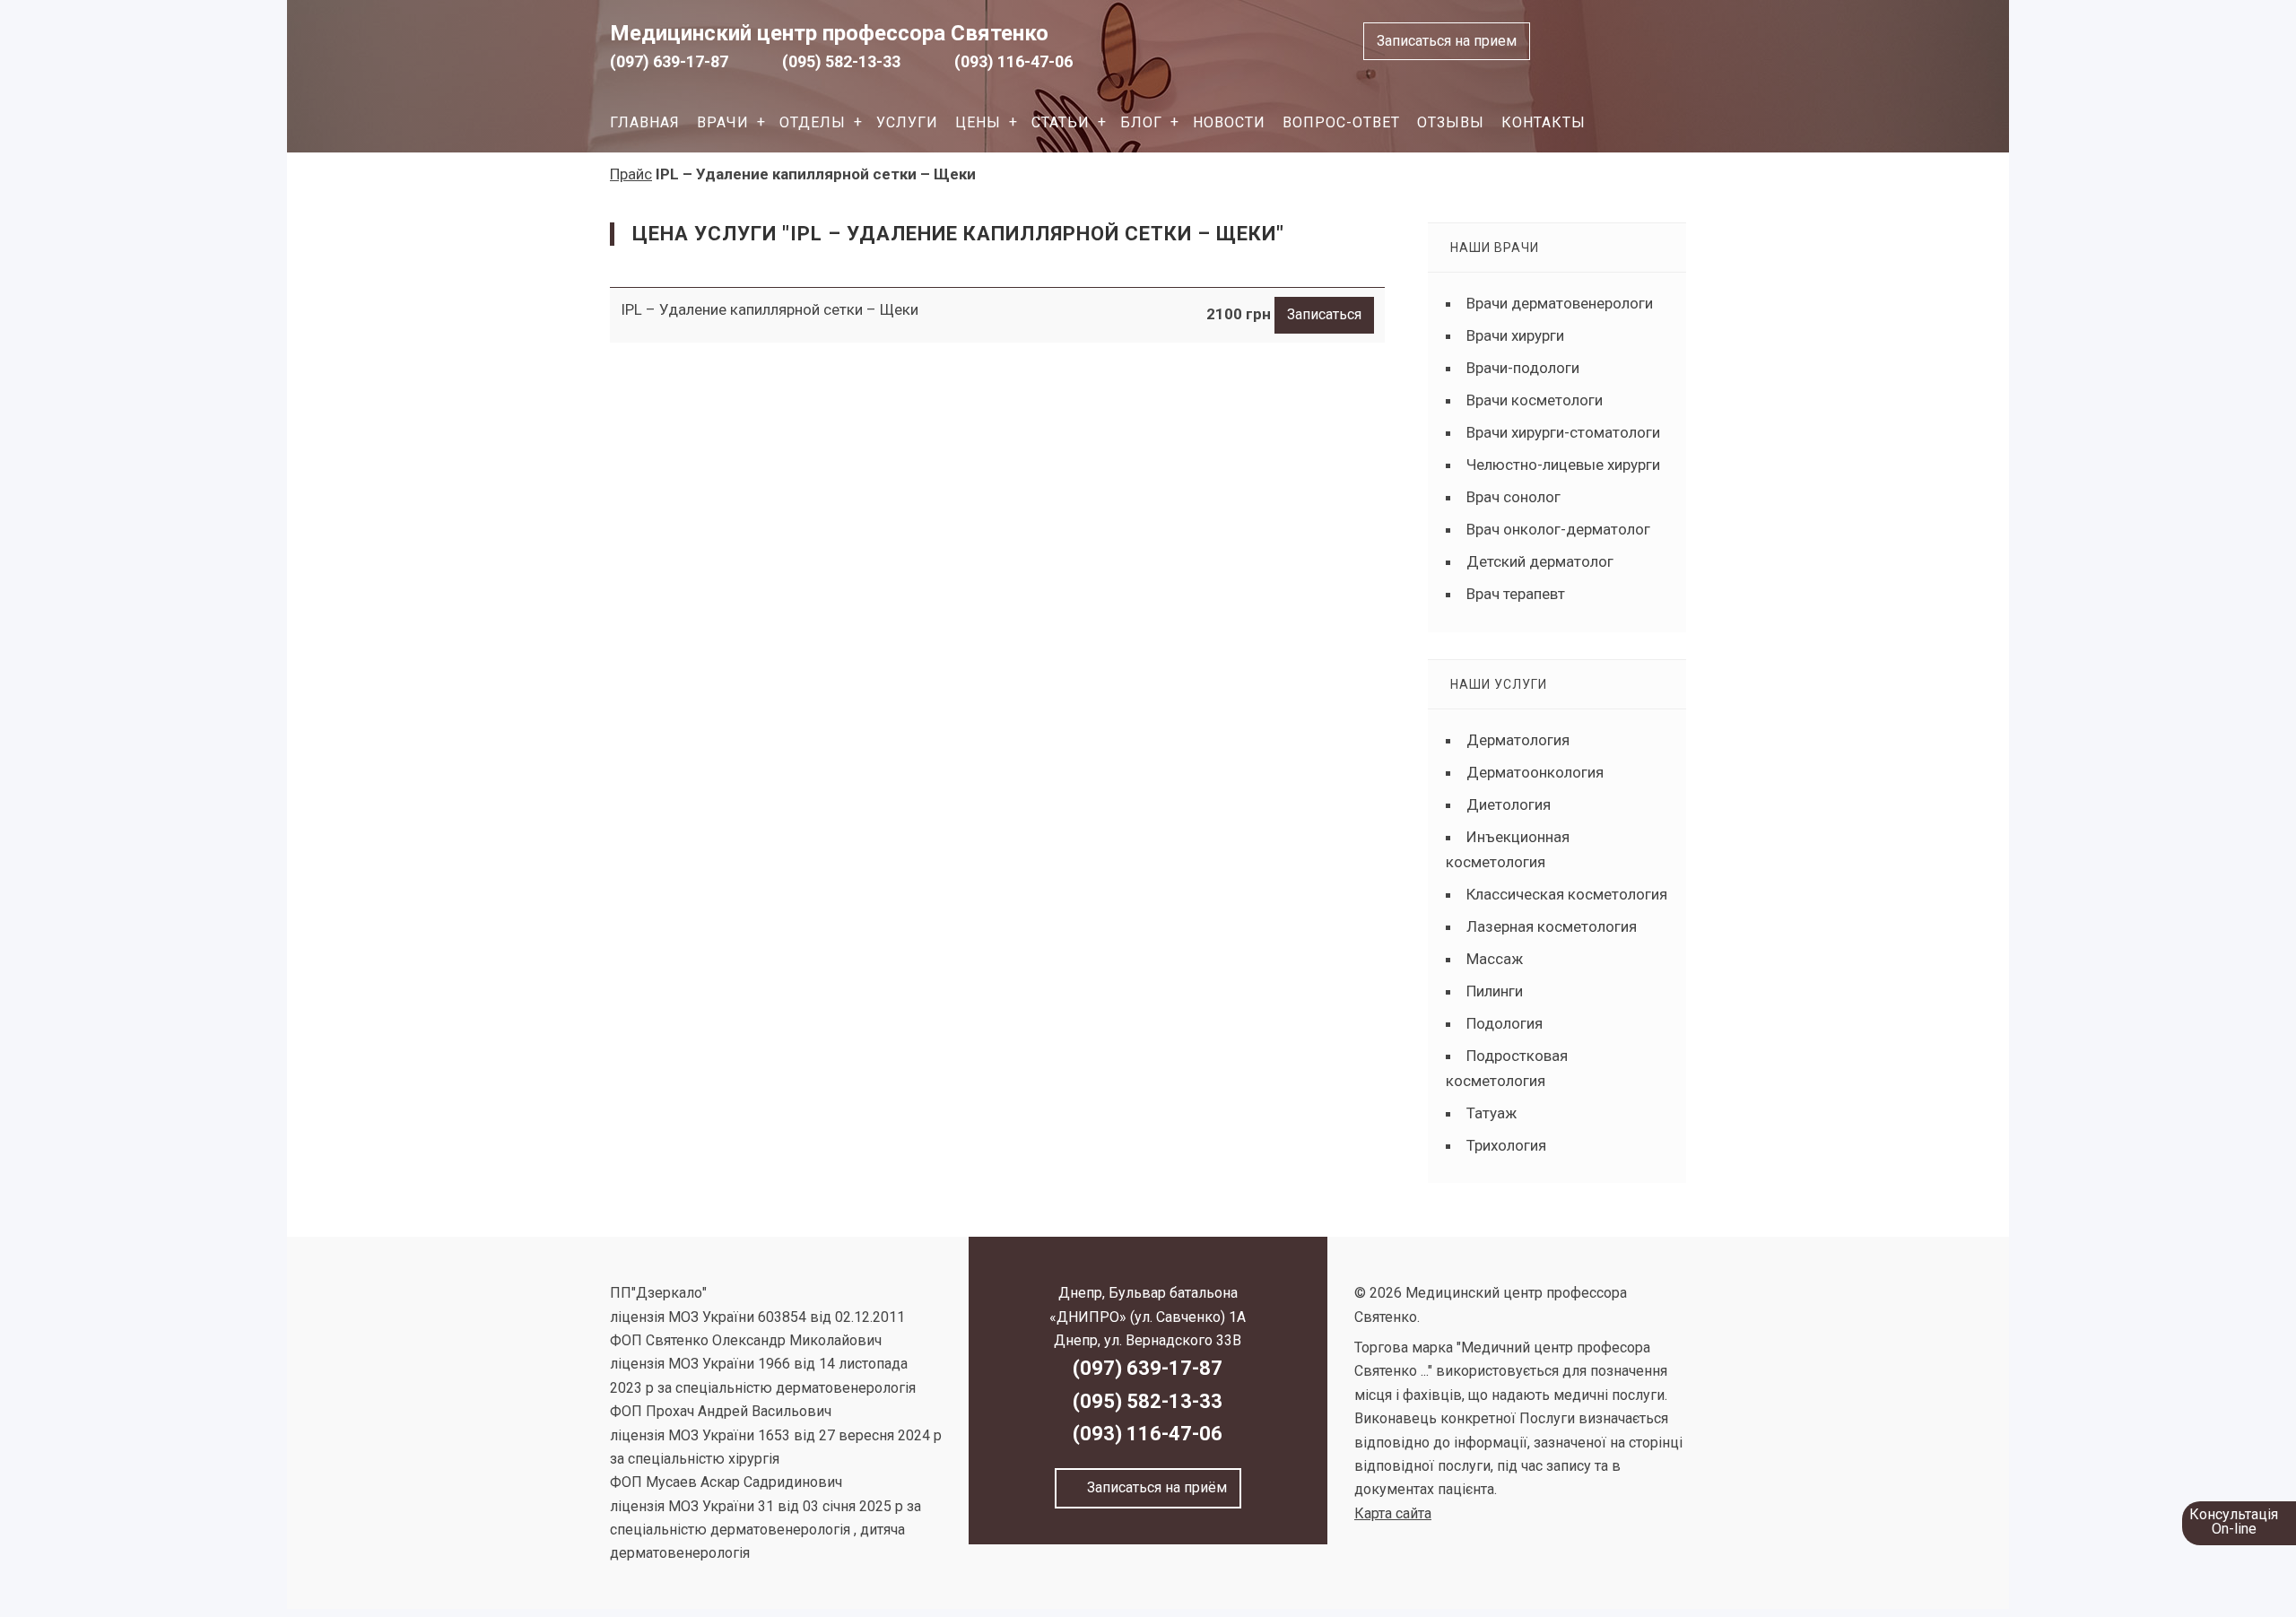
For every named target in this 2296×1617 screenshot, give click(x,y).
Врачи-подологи (1523, 368)
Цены (978, 122)
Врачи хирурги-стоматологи (1563, 432)
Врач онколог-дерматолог (1558, 529)
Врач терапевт (1516, 594)
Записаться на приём (1153, 1487)
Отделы (813, 122)
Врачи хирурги (1515, 335)
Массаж (1495, 959)
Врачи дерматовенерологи (1560, 303)
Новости (1229, 122)
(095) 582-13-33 (841, 61)
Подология (1505, 1023)
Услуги (907, 122)
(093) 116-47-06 (1013, 61)
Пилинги (1495, 991)
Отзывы (1451, 122)
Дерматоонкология (1535, 772)
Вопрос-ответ (1341, 122)
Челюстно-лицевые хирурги (1563, 465)
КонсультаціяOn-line (2234, 1521)
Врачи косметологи (1535, 400)
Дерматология (1518, 740)
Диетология (1509, 804)
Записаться (1324, 314)
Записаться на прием (1447, 41)
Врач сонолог (1513, 497)
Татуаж (1492, 1113)
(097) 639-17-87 (669, 61)
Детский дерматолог (1540, 561)
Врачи (723, 122)
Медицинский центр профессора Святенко (829, 33)
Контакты (1544, 122)
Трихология (1506, 1145)
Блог (1141, 122)
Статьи (1061, 122)
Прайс (631, 174)
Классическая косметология (1567, 894)
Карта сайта (1393, 1513)
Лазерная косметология (1552, 926)
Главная (645, 122)
